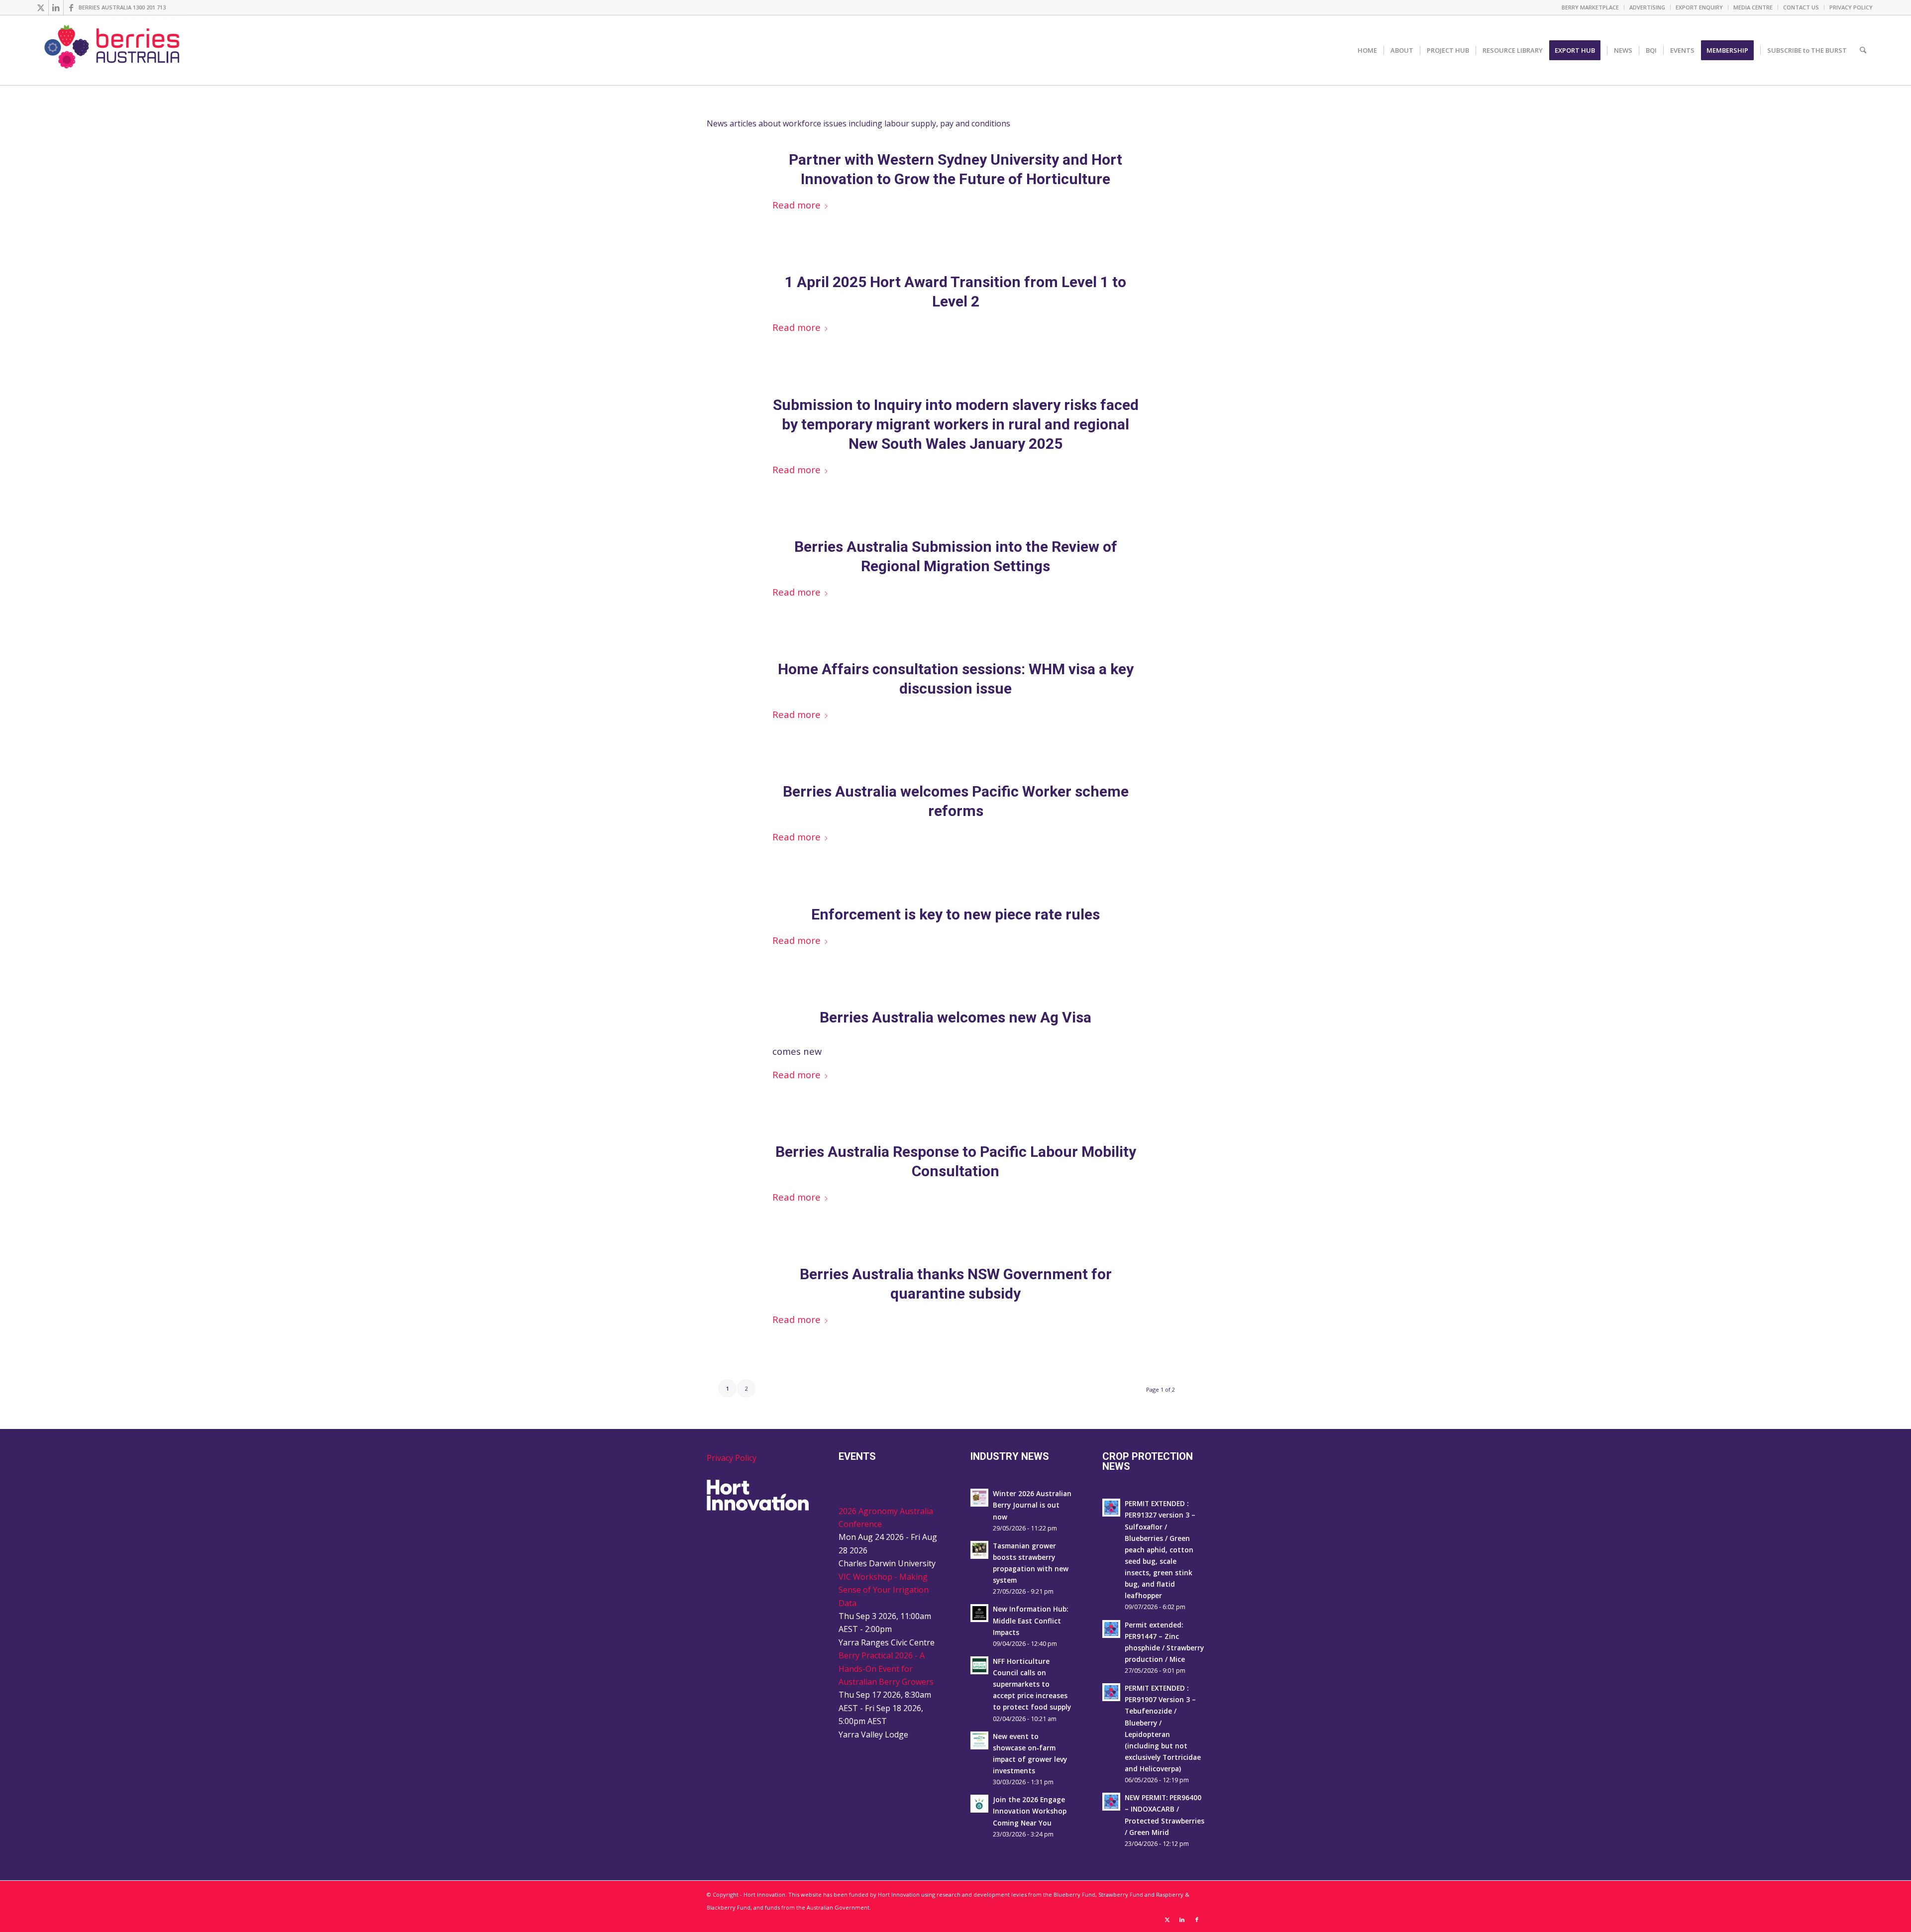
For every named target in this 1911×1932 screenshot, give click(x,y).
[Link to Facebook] (71, 7)
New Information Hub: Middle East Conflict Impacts (1030, 1620)
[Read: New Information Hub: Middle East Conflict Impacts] (979, 1613)
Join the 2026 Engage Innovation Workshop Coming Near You (1030, 1811)
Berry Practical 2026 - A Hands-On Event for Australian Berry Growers (886, 1669)
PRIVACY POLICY (1851, 7)
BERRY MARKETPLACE (1590, 7)
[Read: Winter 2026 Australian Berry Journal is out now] (979, 1498)
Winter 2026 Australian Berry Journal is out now (1032, 1505)
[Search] (1863, 50)
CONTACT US (1801, 7)
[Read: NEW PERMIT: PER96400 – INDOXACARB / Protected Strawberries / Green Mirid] (1111, 1802)
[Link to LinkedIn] (56, 7)
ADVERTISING (1647, 7)
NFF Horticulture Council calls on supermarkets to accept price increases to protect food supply (1032, 1684)
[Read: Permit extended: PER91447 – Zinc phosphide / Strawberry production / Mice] (1111, 1629)
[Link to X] (41, 7)
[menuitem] (1591, 7)
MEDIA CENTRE (1753, 7)
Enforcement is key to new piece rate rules (955, 914)
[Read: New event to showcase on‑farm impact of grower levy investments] (979, 1740)
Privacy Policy (732, 1458)
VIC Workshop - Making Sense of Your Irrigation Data (884, 1590)
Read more (796, 205)
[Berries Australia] (113, 50)
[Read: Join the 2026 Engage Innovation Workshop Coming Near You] (979, 1804)
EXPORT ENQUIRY (1699, 7)
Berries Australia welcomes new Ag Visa (955, 1017)
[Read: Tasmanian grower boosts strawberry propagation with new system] (979, 1550)
